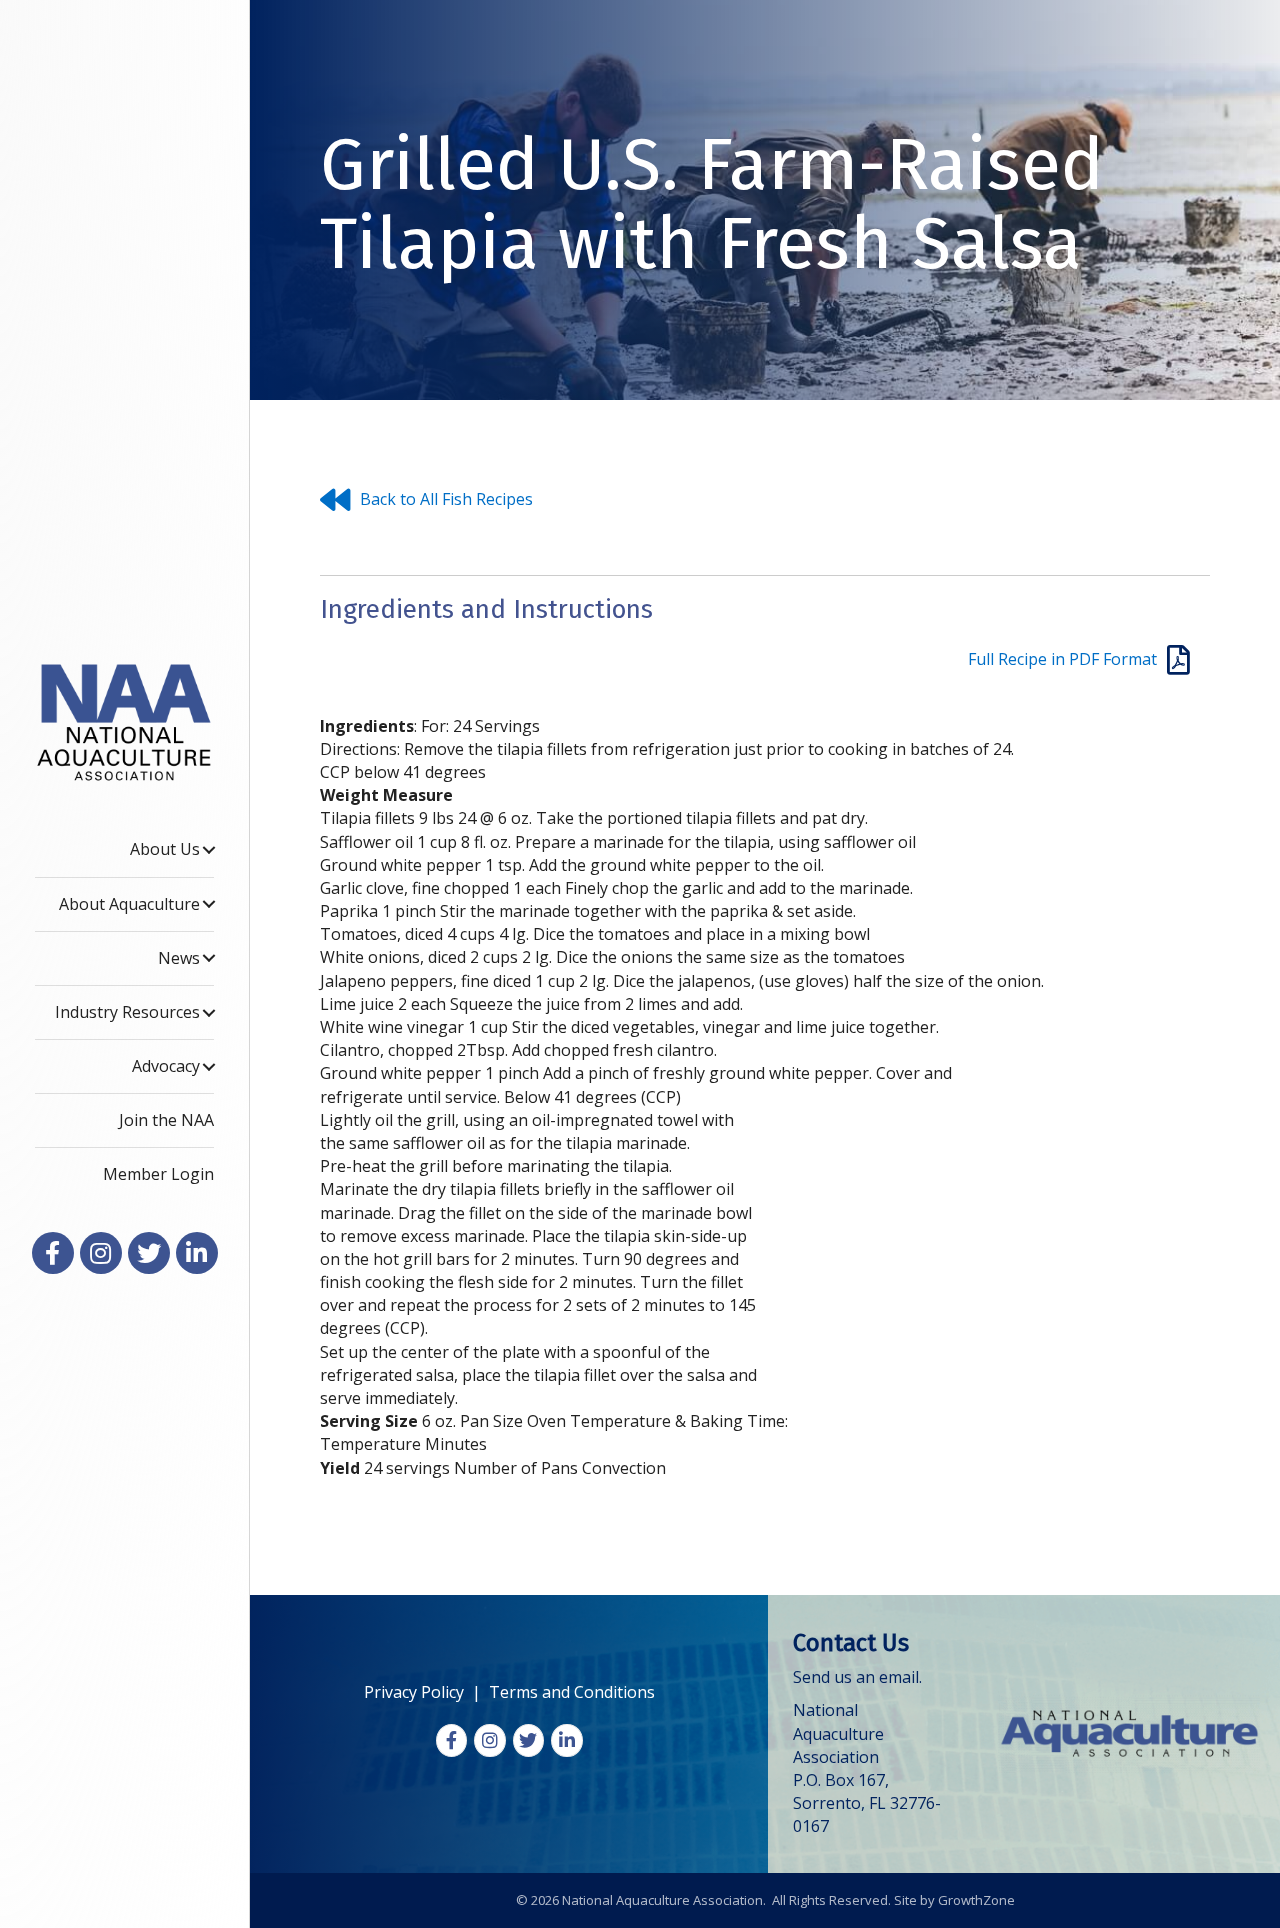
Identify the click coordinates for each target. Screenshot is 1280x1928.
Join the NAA (166, 1120)
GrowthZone (976, 1900)
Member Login (158, 1174)
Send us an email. (857, 1677)
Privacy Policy (414, 1692)
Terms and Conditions (572, 1692)
